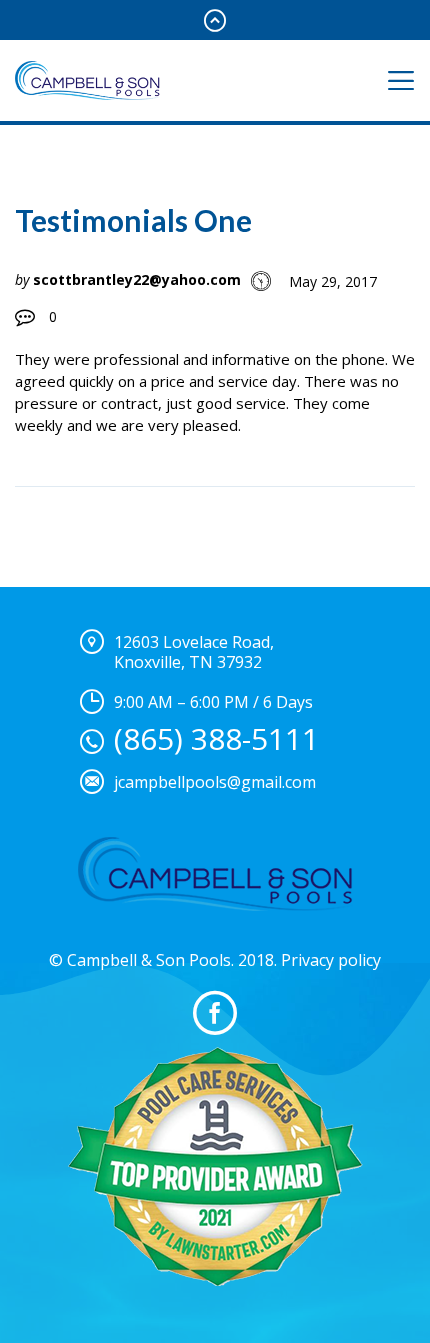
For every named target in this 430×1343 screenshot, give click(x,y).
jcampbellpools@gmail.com (215, 782)
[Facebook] (215, 1013)
